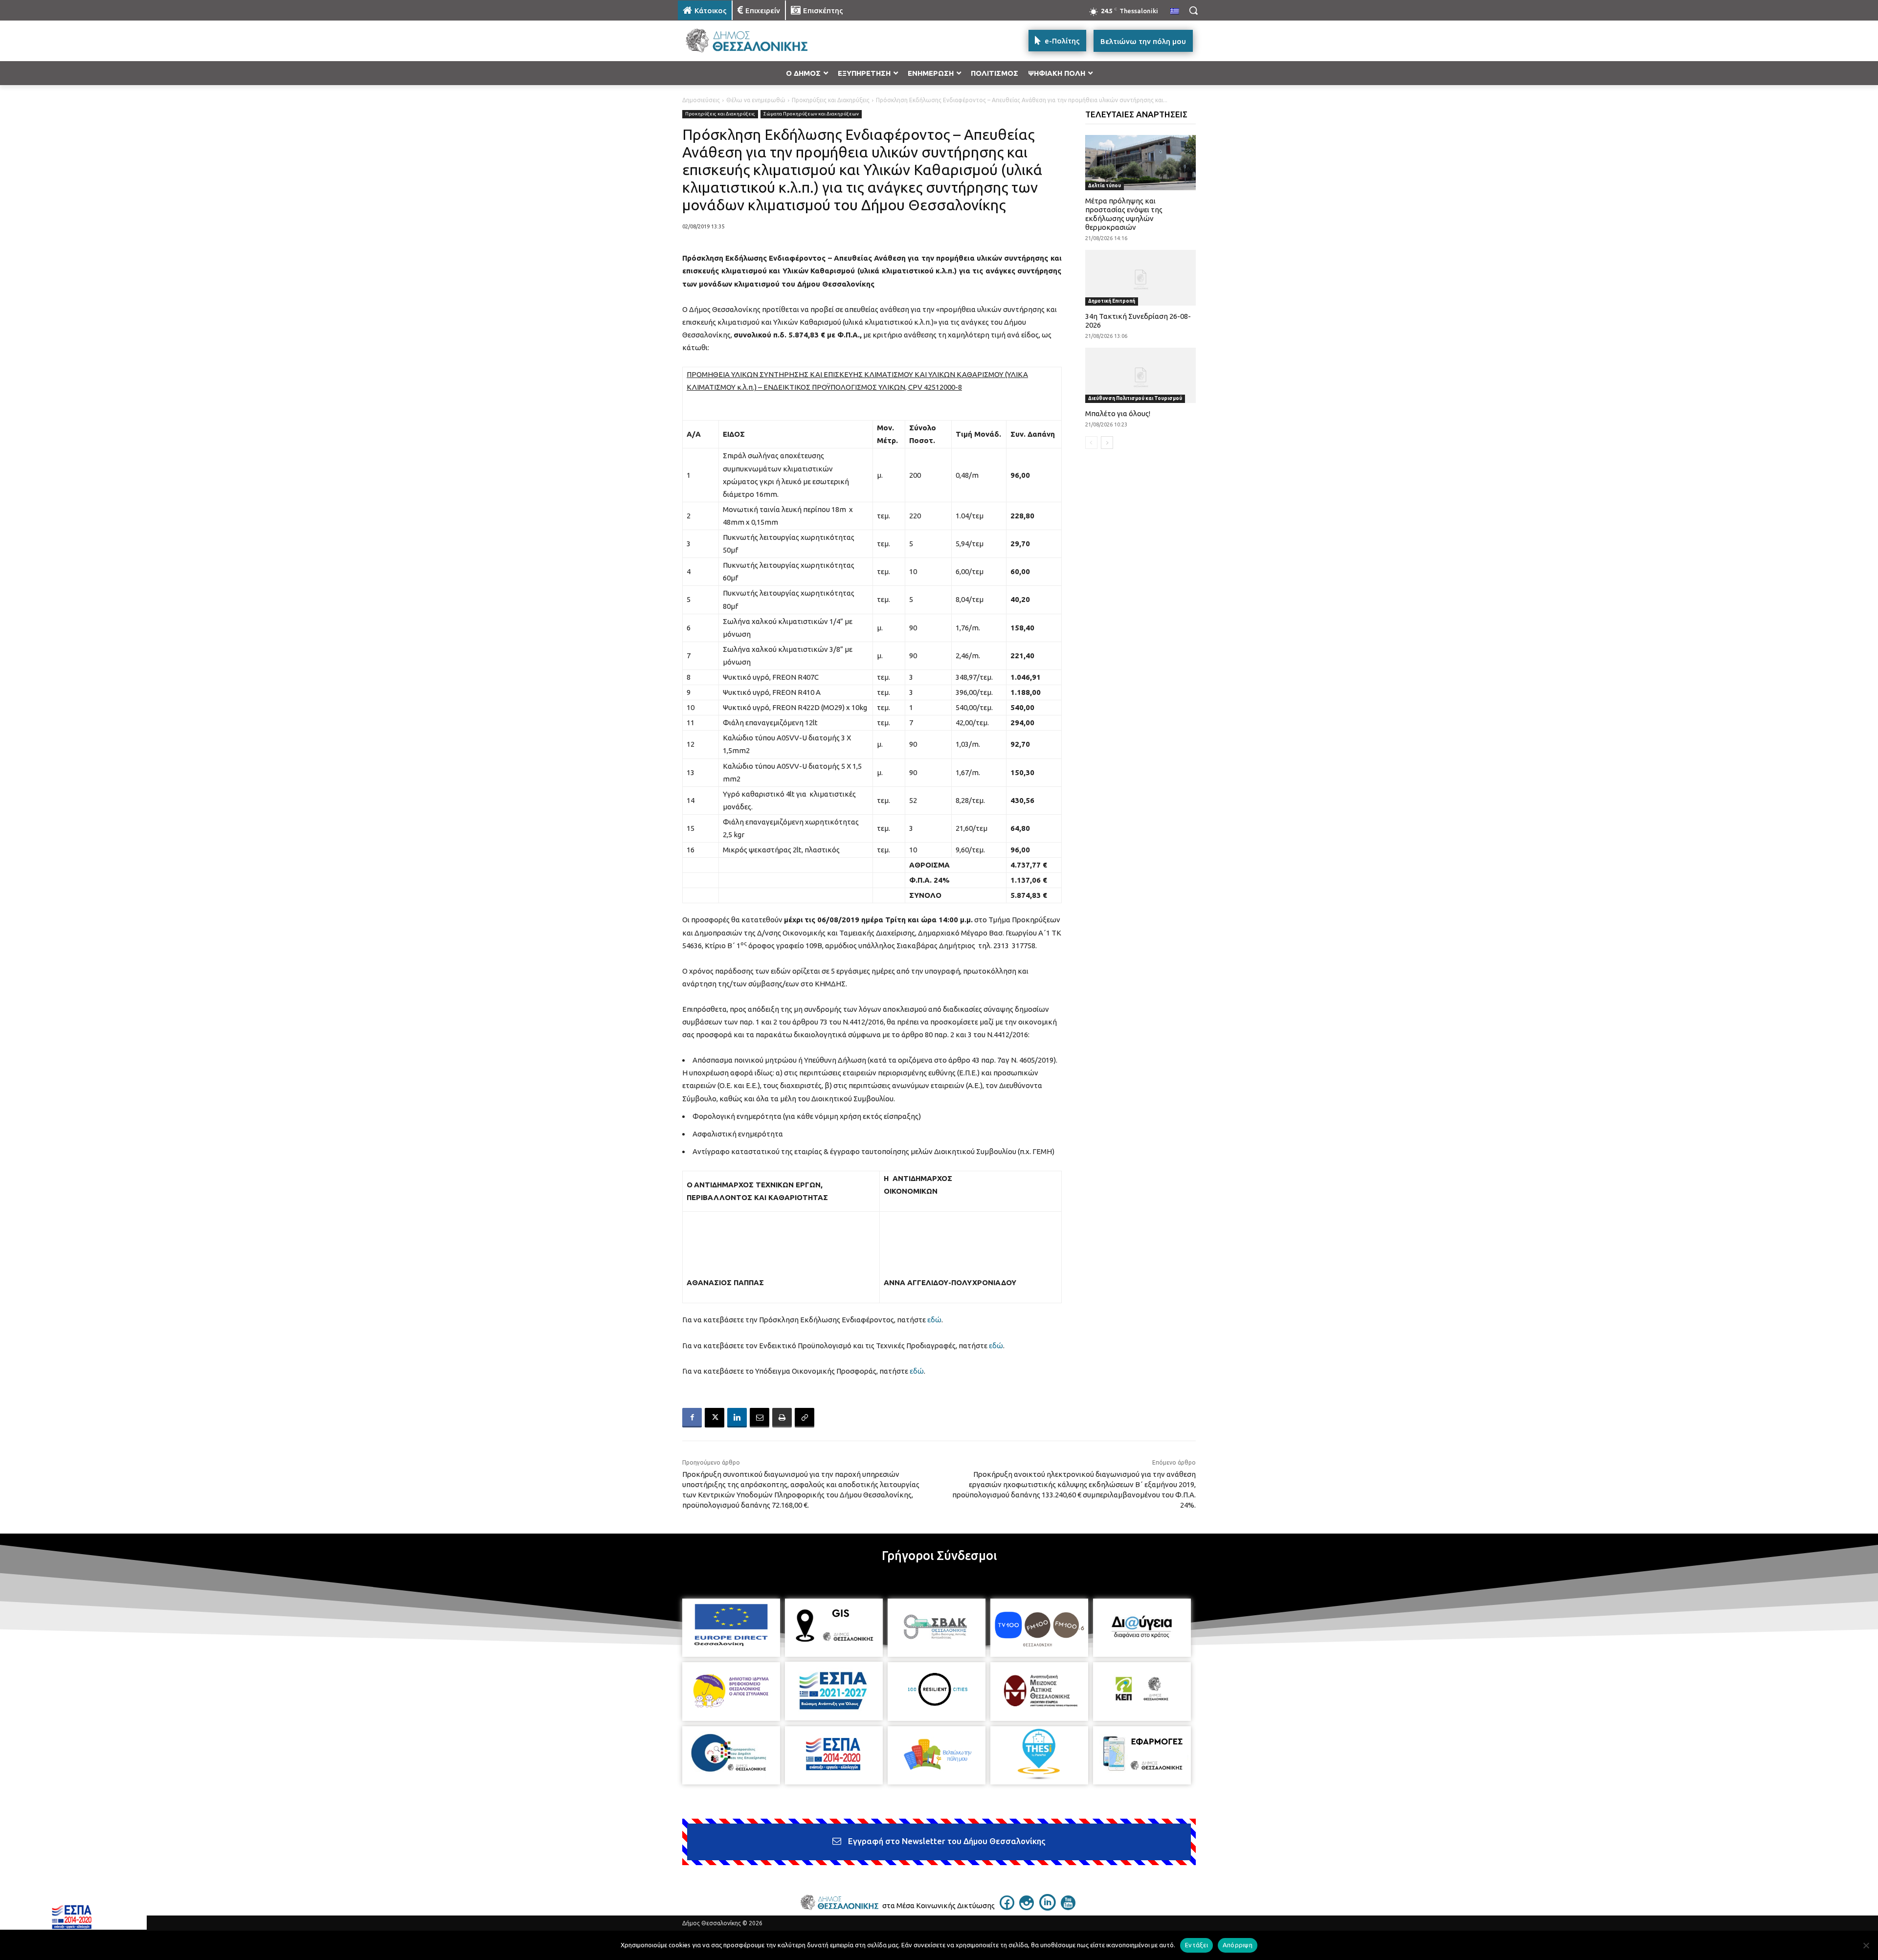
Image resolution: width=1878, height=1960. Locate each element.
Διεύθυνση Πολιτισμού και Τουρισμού (1135, 398)
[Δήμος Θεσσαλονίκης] (756, 41)
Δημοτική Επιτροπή (1112, 301)
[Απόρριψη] (1866, 1945)
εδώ (934, 1320)
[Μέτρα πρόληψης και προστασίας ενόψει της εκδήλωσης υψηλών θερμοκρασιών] (1141, 163)
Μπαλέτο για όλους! (1118, 413)
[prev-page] (1091, 443)
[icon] (1007, 1907)
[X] (715, 1418)
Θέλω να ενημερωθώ (756, 100)
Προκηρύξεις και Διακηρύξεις (831, 100)
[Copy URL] (805, 1418)
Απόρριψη (1238, 1945)
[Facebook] (692, 1418)
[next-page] (1107, 443)
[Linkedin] (737, 1418)
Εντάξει (1196, 1945)
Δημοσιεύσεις (701, 100)
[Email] (760, 1418)
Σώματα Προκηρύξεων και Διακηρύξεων (811, 114)
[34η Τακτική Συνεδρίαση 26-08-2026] (1141, 278)
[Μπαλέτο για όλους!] (1141, 375)
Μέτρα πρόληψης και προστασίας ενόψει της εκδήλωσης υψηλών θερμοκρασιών (1124, 214)
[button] (1193, 10)
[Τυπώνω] (782, 1418)
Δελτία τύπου (1105, 186)
